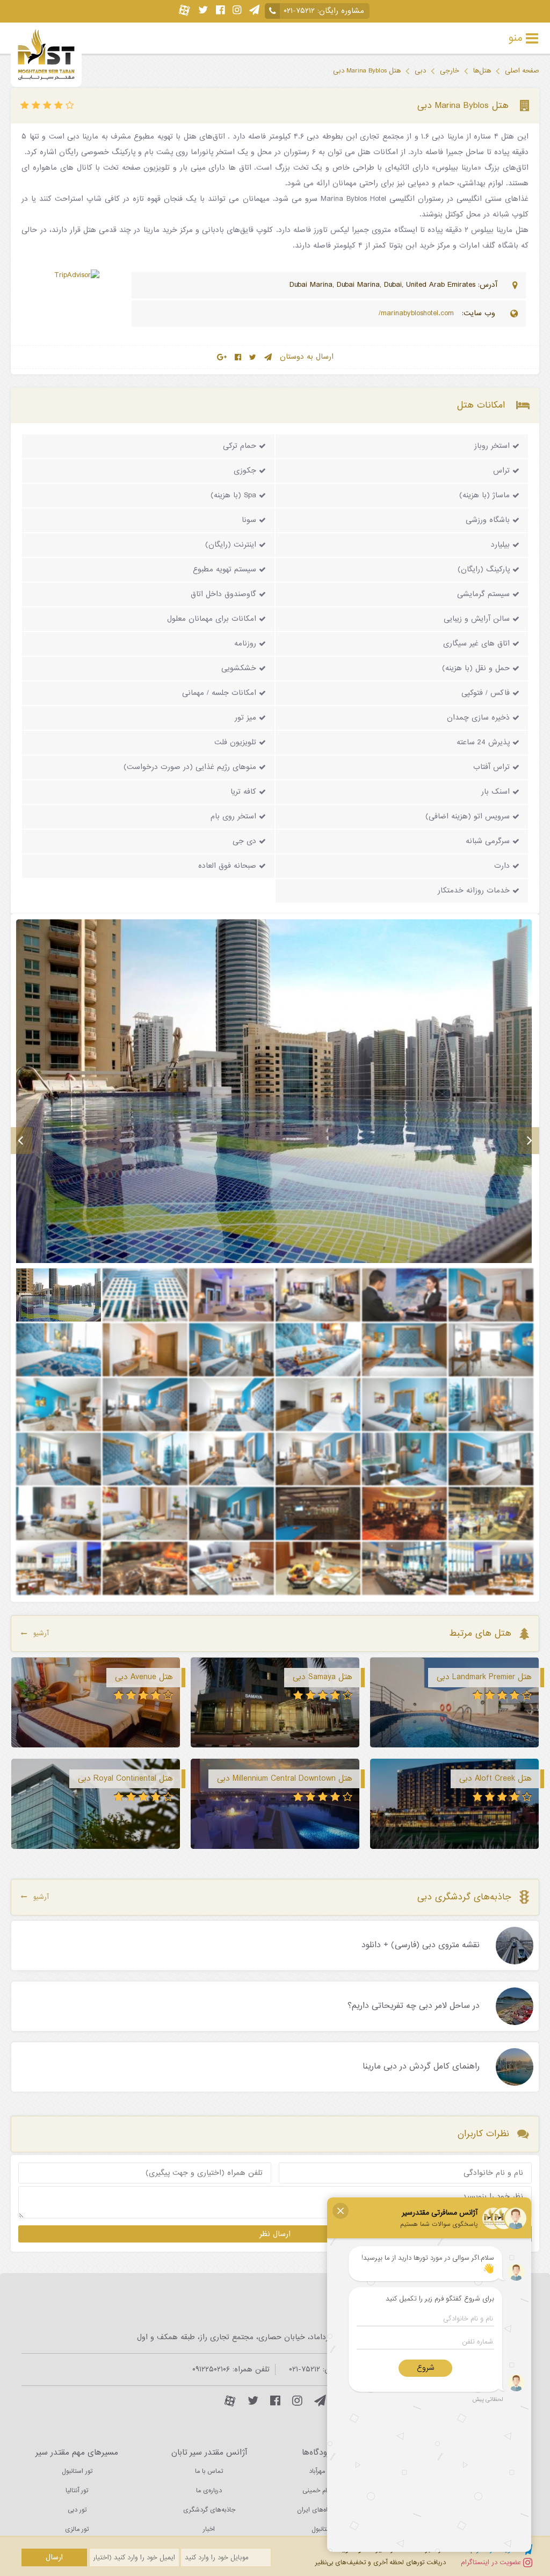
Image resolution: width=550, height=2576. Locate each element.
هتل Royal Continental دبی (125, 1779)
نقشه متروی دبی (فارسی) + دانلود (421, 1946)
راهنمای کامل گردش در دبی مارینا (421, 2067)
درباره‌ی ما (209, 2491)
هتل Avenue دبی (144, 1677)
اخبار (209, 2529)
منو (516, 38)
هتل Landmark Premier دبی (484, 1677)
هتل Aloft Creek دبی (495, 1779)
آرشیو (41, 1633)
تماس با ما (209, 2471)
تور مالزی (77, 2529)
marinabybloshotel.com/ (418, 313)
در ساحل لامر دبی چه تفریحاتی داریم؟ (414, 2006)
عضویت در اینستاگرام (492, 2562)
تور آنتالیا (77, 2491)
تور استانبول (77, 2471)
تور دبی (77, 2510)
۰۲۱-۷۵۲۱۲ (299, 11)
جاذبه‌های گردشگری (209, 2510)
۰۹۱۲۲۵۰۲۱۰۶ (211, 2370)
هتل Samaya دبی (323, 1677)
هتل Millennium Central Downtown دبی (285, 1779)
